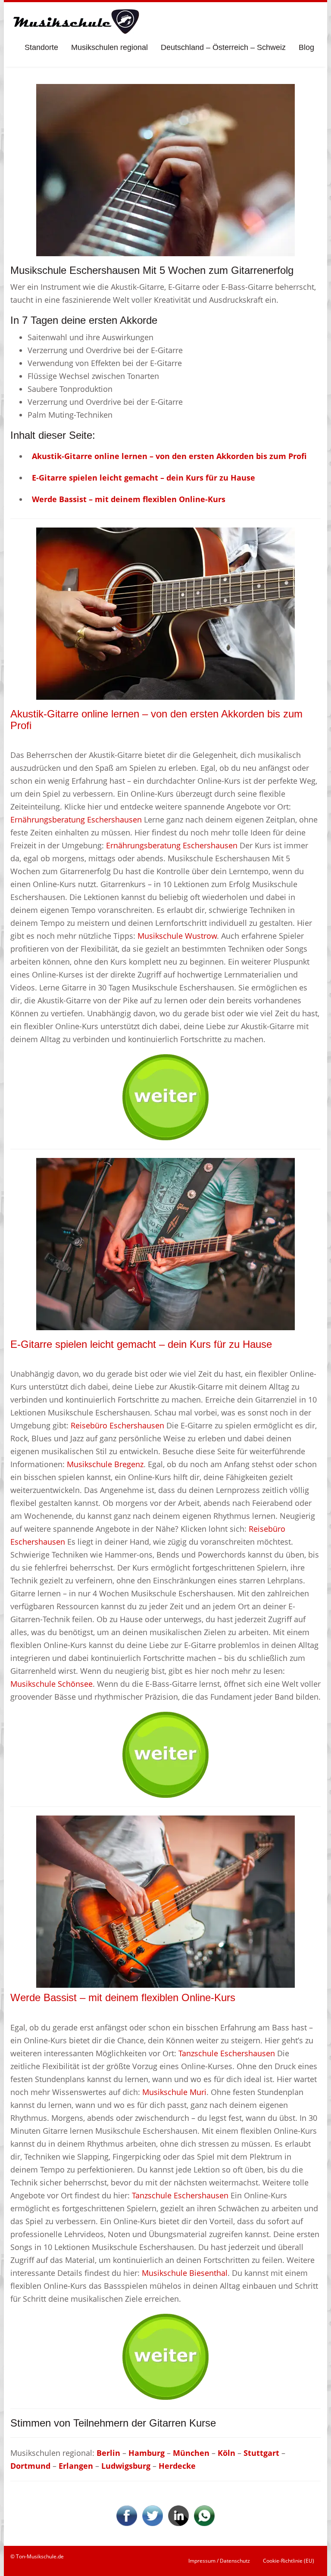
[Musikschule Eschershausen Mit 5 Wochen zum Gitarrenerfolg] (165, 169)
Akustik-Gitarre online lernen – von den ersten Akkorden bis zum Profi (156, 719)
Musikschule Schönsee (52, 1684)
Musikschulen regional (109, 47)
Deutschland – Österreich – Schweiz (223, 47)
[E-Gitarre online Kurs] (165, 1243)
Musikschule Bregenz (105, 1464)
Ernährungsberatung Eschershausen (76, 819)
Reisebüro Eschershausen (117, 1425)
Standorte (41, 47)
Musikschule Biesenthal (185, 2273)
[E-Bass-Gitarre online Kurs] (165, 1901)
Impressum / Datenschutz (219, 2561)
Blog (306, 47)
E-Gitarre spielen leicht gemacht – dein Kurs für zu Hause (141, 1344)
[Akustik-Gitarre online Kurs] (165, 613)
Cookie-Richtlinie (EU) (289, 2561)
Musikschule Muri (174, 2092)
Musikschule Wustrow (177, 936)
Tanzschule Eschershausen (227, 2053)
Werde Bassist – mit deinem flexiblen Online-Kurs (123, 1997)
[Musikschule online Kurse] (75, 22)
